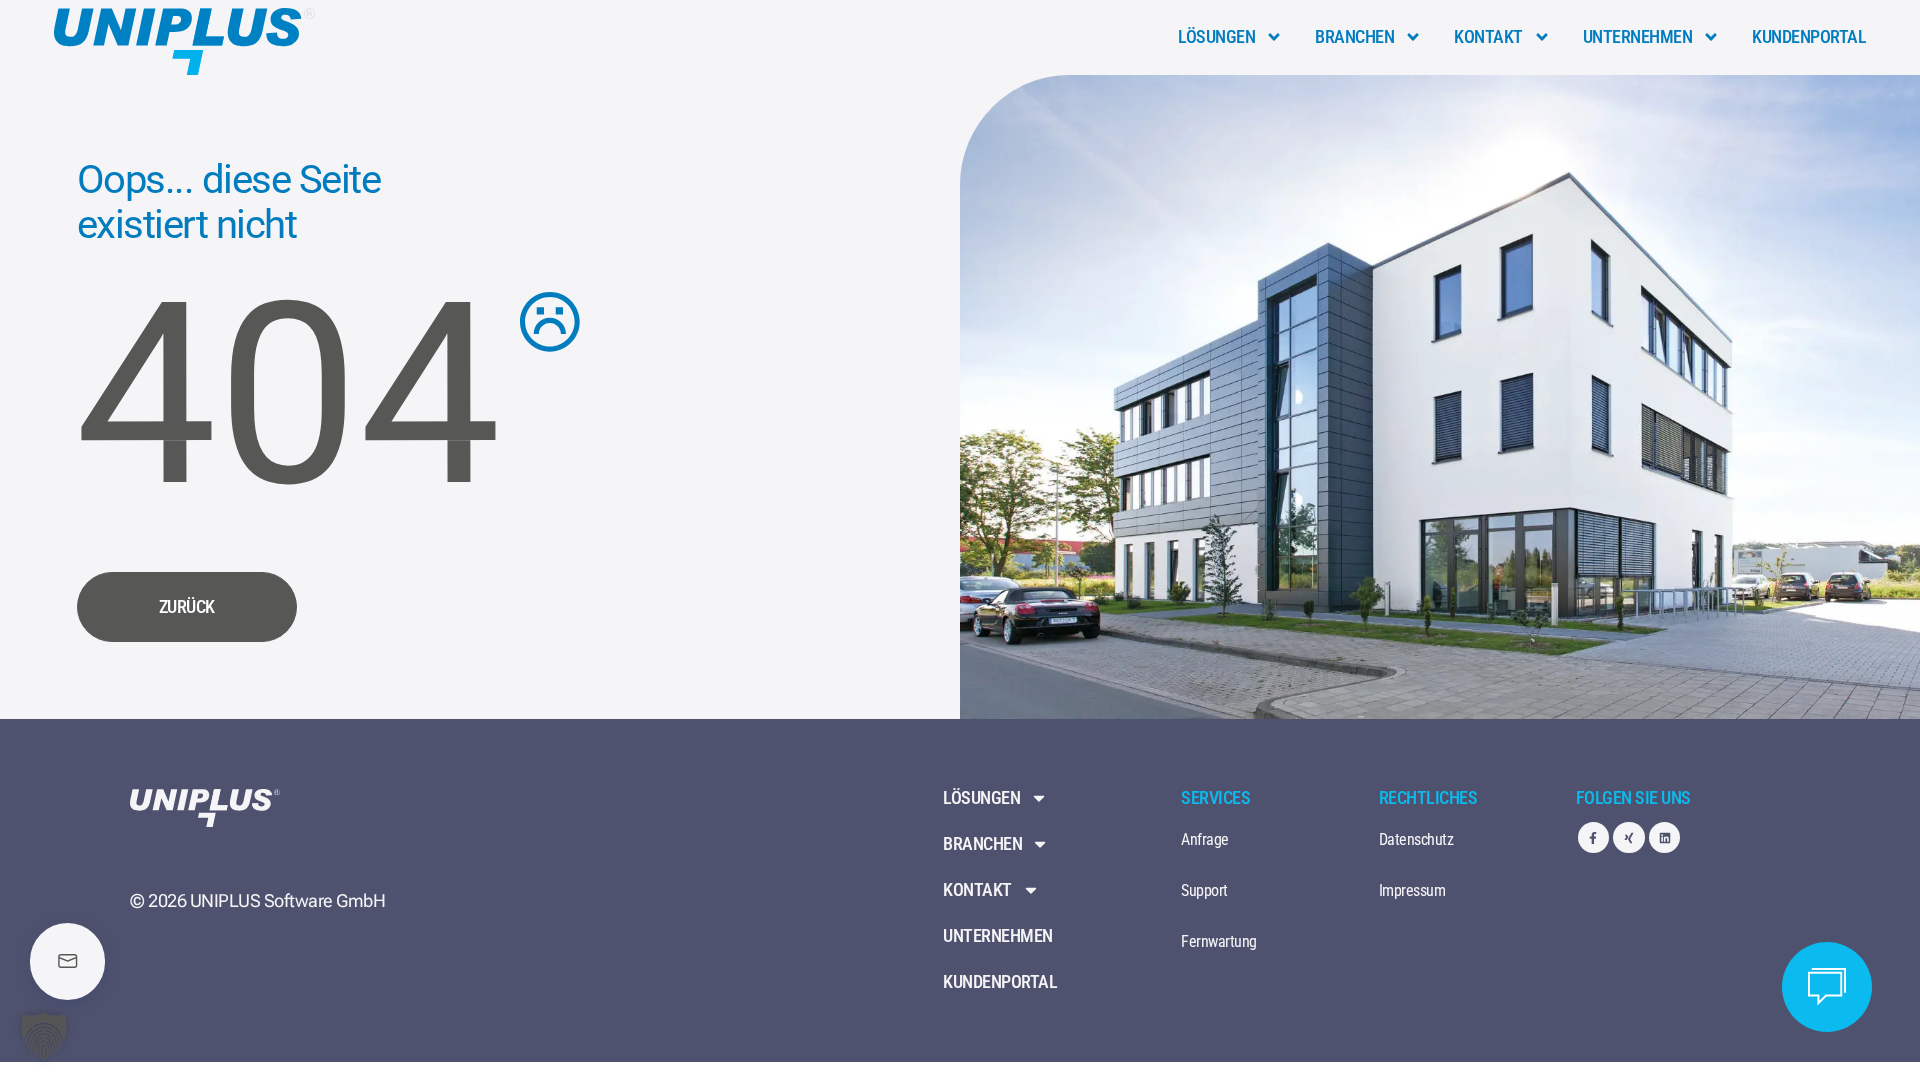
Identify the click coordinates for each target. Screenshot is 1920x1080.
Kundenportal (1809, 36)
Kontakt (1488, 36)
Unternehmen (1638, 36)
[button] (44, 1036)
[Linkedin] (1664, 837)
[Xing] (1628, 837)
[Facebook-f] (1593, 837)
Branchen (1354, 36)
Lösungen (1216, 36)
